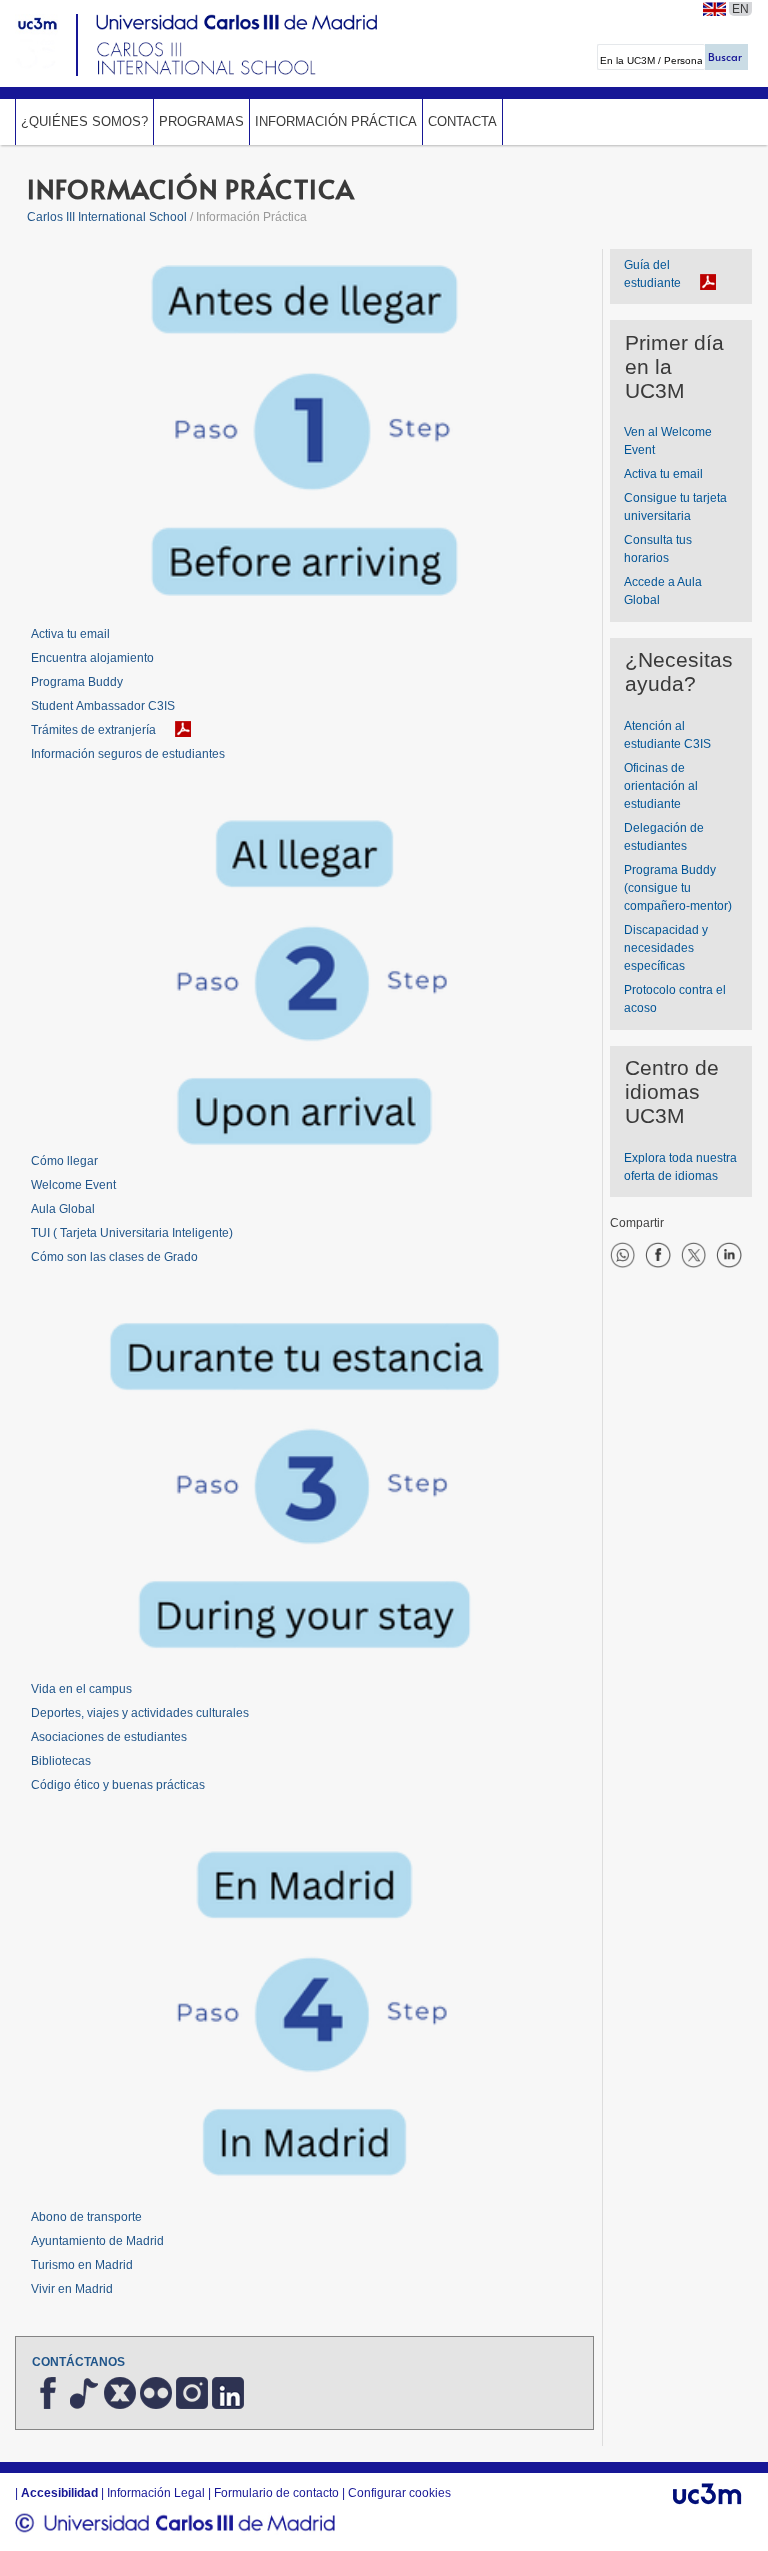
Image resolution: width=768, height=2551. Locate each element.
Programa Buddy (77, 682)
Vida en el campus (81, 1689)
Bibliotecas (61, 1761)
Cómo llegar (64, 1161)
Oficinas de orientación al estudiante (661, 786)
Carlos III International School (107, 217)
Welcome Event (73, 1185)
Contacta (462, 121)
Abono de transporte (86, 2217)
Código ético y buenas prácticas (118, 1785)
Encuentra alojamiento (92, 658)
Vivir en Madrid (72, 2289)
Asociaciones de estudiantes (109, 1737)
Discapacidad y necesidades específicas (666, 948)
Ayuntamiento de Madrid (97, 2241)
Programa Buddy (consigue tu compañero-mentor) (678, 888)
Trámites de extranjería (93, 730)
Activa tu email (70, 634)
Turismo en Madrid (82, 2265)
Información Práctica (336, 121)
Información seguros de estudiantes (128, 754)
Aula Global (63, 1209)
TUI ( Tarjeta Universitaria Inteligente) (132, 1233)
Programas (201, 121)
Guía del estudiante (652, 274)
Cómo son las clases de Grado (114, 1257)
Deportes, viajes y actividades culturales (140, 1713)
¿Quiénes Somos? (84, 121)
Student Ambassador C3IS (103, 706)
